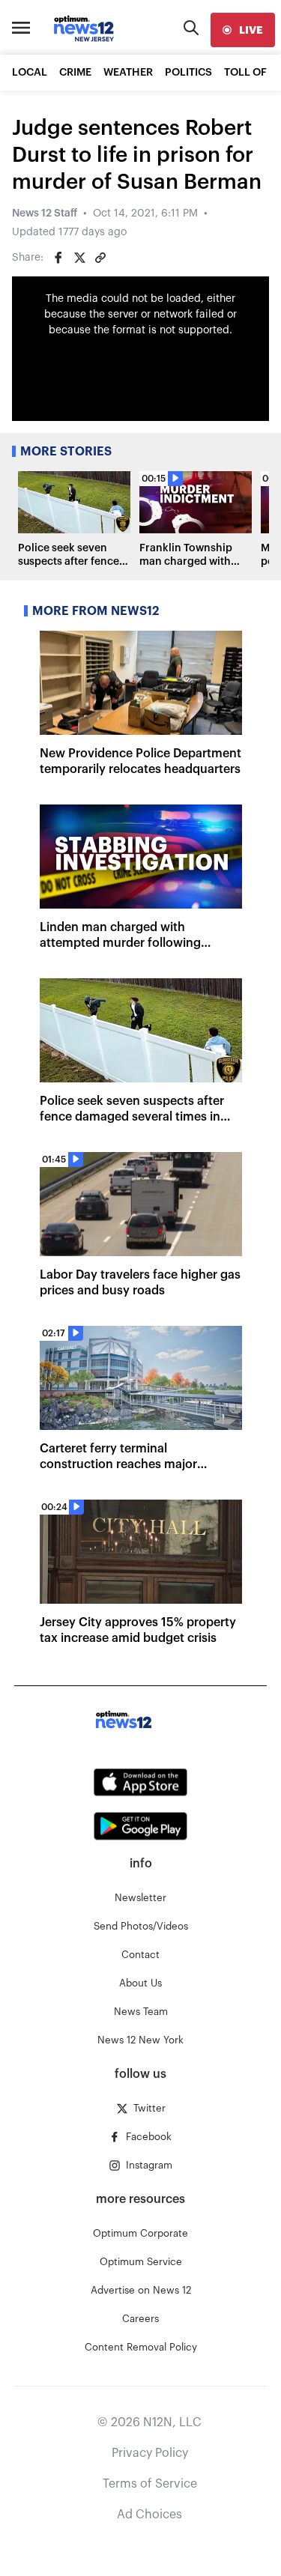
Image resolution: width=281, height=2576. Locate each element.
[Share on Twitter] (79, 258)
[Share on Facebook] (58, 258)
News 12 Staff (45, 213)
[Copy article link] (100, 258)
